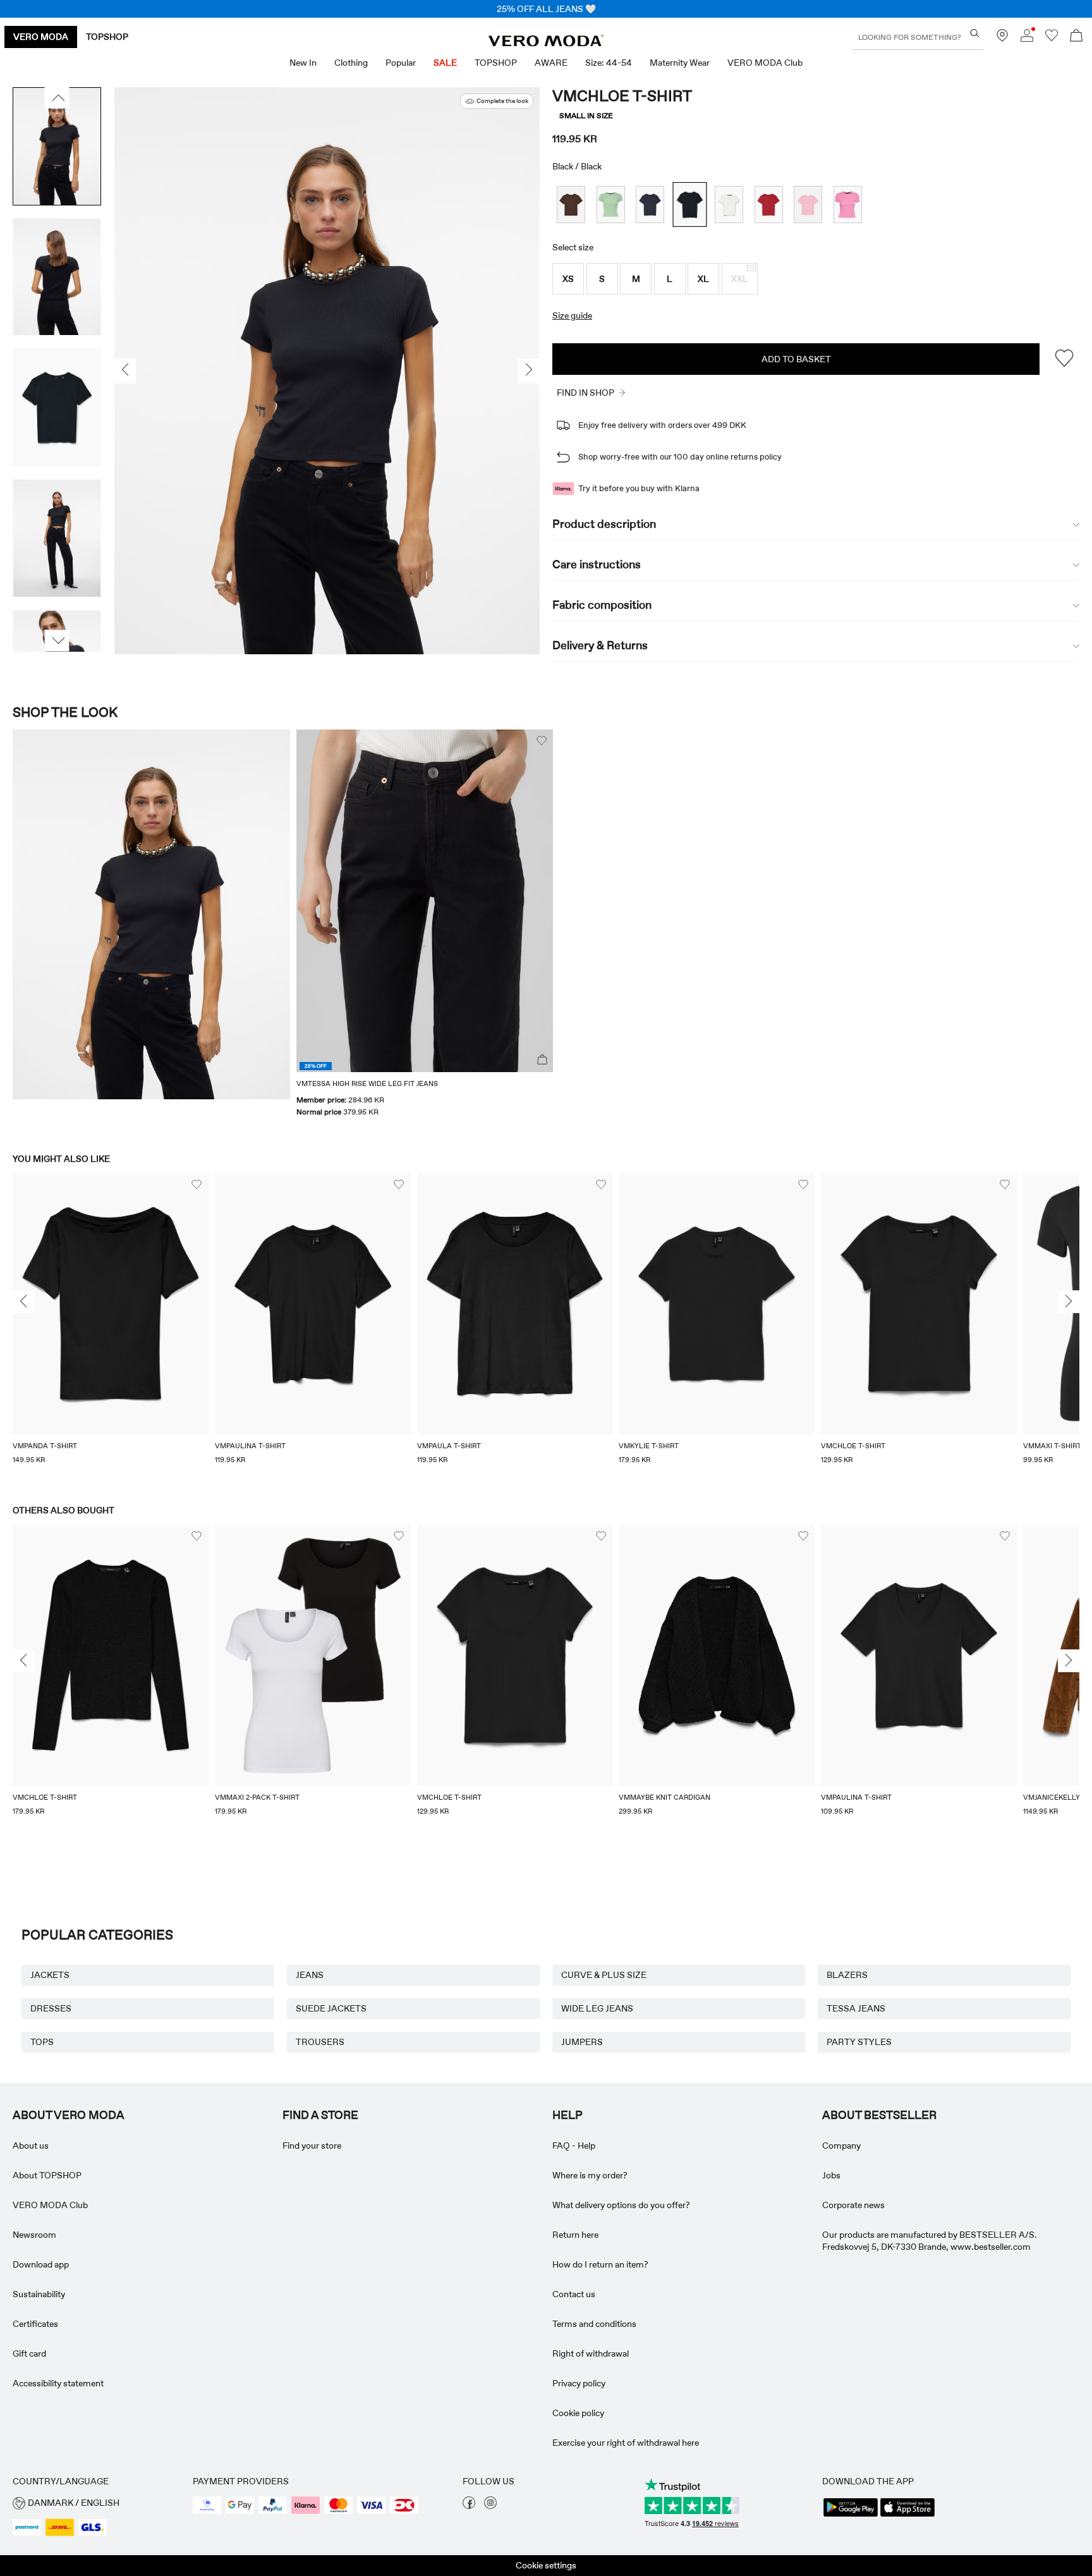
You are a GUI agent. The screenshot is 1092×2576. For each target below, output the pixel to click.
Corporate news (853, 2205)
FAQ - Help (574, 2146)
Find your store (312, 2146)
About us (31, 2146)
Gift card (29, 2353)
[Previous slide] (23, 1302)
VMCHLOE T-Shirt (622, 96)
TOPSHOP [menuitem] (496, 63)
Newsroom (34, 2235)
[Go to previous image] (57, 98)
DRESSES (51, 2008)
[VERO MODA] (546, 43)
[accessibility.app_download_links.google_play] (851, 2515)
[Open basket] (1076, 37)
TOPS (42, 2042)
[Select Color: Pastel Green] (611, 204)
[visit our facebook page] (469, 2506)
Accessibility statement (58, 2383)
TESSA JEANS (856, 2008)
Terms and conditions (594, 2324)
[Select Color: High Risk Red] (769, 204)
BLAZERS (847, 1975)
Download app (41, 2264)
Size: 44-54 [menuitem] (609, 63)
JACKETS (50, 1975)
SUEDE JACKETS (331, 2008)
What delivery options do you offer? (621, 2205)
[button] (568, 279)
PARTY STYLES (859, 2042)
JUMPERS (582, 2042)
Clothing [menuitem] (351, 63)
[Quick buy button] (542, 1060)
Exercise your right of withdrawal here (626, 2443)
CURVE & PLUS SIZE (604, 1975)
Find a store (320, 2115)
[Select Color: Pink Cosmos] (848, 204)
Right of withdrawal (591, 2353)
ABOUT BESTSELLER (879, 2115)
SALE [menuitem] (445, 63)
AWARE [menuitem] (551, 63)
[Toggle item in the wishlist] (1064, 359)
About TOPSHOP (47, 2175)
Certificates (35, 2324)
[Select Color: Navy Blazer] (650, 204)
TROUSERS (320, 2042)
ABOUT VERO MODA (69, 2115)
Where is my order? (590, 2175)
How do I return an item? (600, 2264)
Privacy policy (579, 2383)
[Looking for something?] (975, 33)
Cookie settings (546, 2565)
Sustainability (39, 2294)
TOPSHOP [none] (107, 37)
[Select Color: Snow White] (729, 204)
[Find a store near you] (1002, 39)
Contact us (574, 2294)
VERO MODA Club (50, 2205)
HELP (567, 2115)
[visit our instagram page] (490, 2506)
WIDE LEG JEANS (597, 2008)
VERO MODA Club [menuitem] (765, 63)
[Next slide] (1069, 1302)
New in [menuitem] (303, 63)
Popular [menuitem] (401, 63)
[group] (111, 1326)
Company (841, 2146)
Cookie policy (578, 2413)
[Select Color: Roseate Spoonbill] (808, 204)
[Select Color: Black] (689, 204)
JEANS (310, 1975)
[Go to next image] (57, 641)
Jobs (831, 2175)
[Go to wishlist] (1052, 39)
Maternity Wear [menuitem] (680, 63)
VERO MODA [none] (41, 37)
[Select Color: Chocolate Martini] (571, 204)
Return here (575, 2235)
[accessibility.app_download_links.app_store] (907, 2515)
